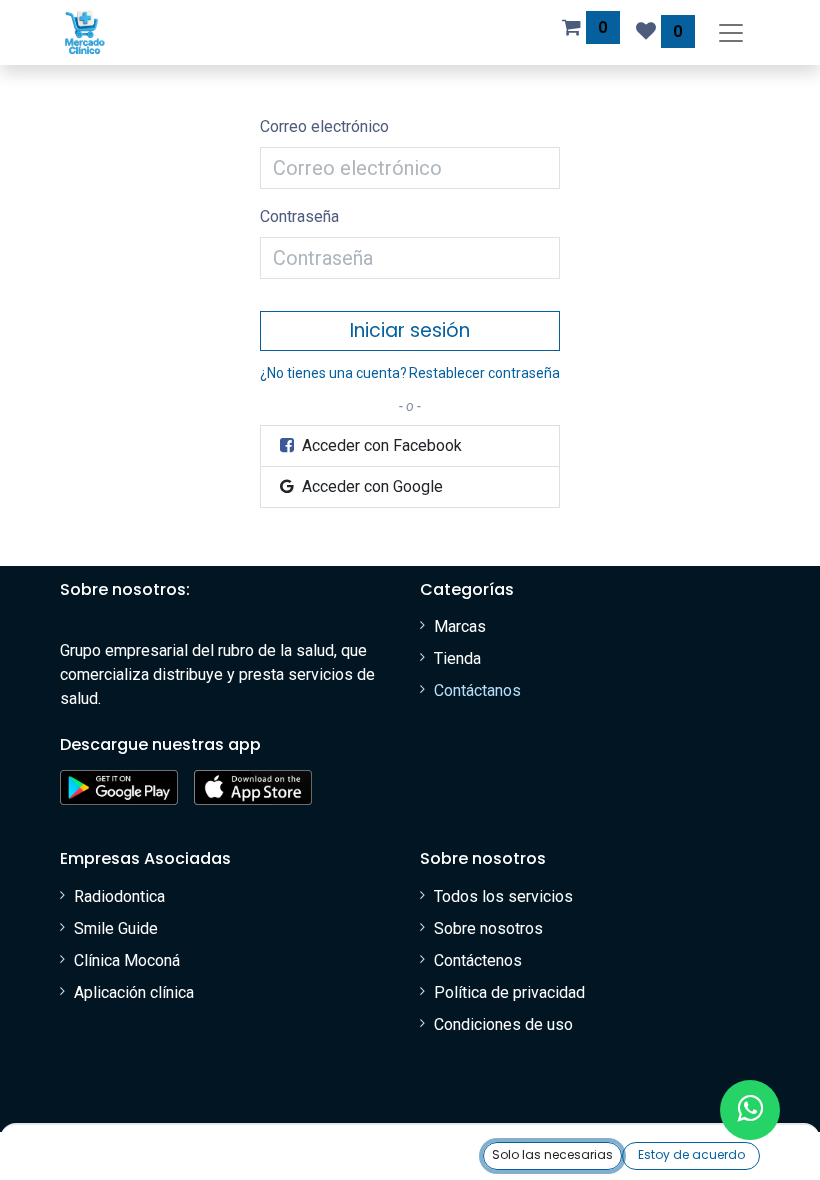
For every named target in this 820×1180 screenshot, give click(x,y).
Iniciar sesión (410, 330)
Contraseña (299, 216)
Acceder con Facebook (380, 445)
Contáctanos (477, 690)
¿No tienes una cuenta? (333, 373)
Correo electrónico (324, 126)
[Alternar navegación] (731, 32)
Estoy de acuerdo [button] (691, 1154)
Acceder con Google (370, 486)
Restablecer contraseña (484, 373)
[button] (552, 1156)
